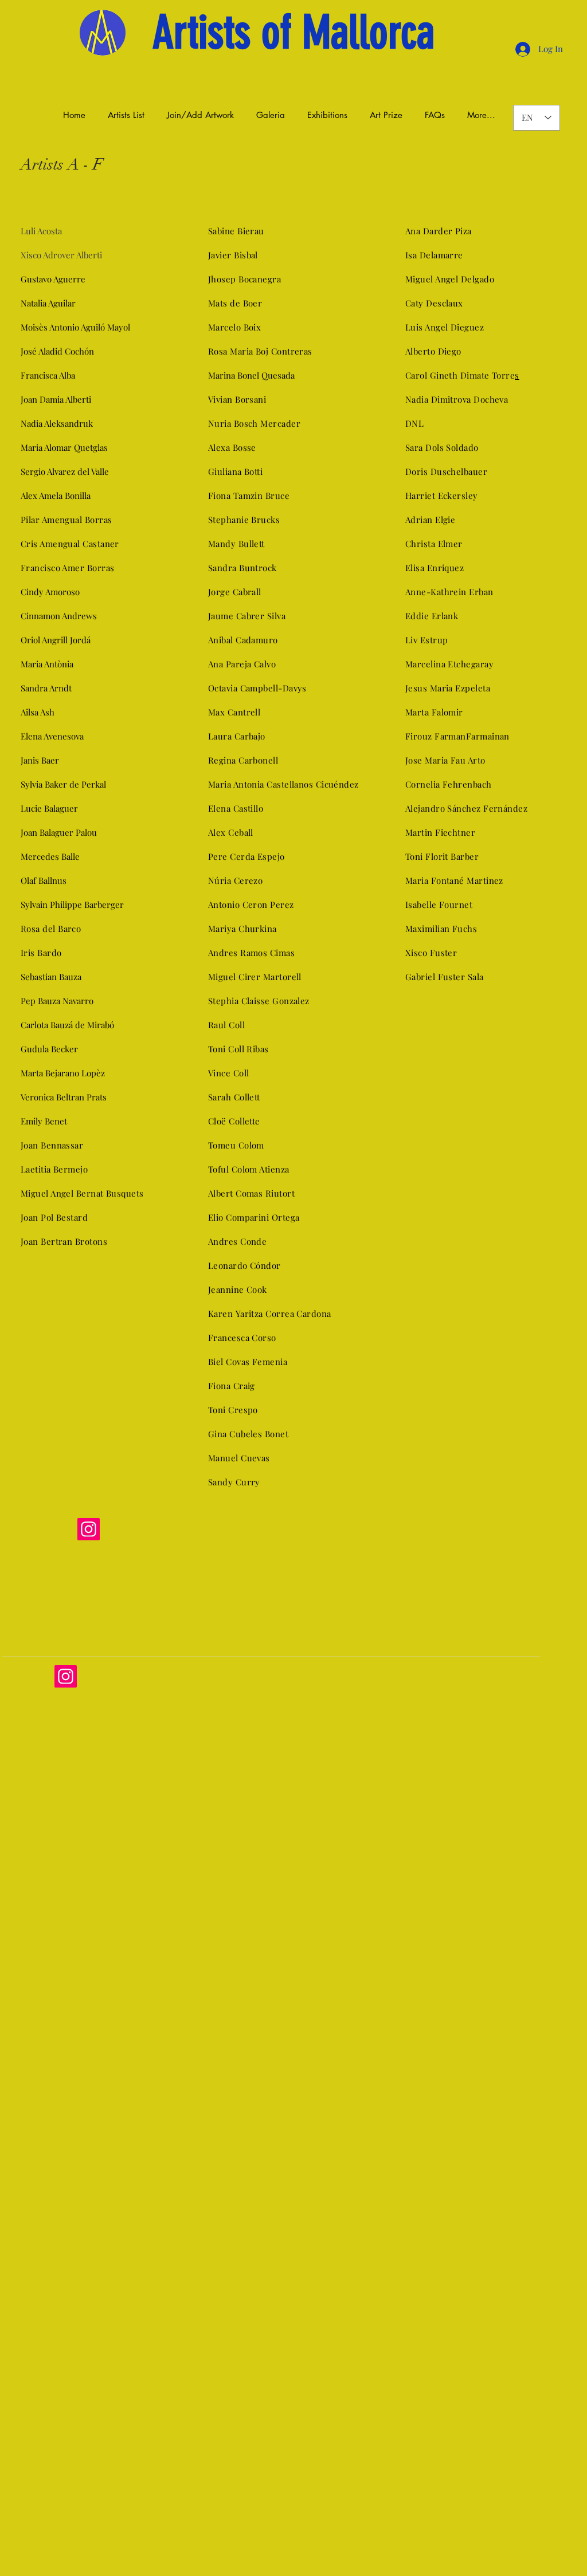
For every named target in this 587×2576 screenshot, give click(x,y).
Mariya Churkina (242, 929)
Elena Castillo (236, 808)
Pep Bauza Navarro (57, 1001)
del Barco (61, 929)
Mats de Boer (235, 303)
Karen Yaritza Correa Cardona (270, 1313)
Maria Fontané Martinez (455, 880)
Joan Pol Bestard (54, 1217)
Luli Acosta (41, 231)
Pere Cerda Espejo (246, 856)
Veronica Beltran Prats (64, 1097)
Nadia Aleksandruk (57, 423)
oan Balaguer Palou (60, 832)
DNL (414, 423)
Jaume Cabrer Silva (247, 616)
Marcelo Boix (234, 327)
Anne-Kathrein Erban (449, 592)
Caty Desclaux (434, 303)
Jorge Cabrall (235, 592)
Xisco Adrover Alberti (61, 255)
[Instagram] (89, 1529)
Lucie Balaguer (49, 808)
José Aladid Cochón (57, 351)
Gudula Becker (49, 1049)
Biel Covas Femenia (248, 1362)
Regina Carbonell (243, 760)
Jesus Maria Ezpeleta (448, 688)
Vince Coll (229, 1073)
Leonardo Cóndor (244, 1265)
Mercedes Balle (50, 856)
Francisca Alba (48, 375)
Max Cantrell (234, 712)
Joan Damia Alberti (57, 399)
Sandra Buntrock (242, 568)
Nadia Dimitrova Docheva (457, 399)
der (293, 423)
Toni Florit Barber (442, 856)
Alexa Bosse (232, 447)
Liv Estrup (427, 640)
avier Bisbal (234, 255)
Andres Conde (237, 1241)
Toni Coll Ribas (238, 1049)
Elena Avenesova (52, 736)
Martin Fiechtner (440, 832)
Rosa (30, 929)
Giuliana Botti (235, 471)
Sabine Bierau (236, 231)
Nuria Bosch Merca (247, 423)
